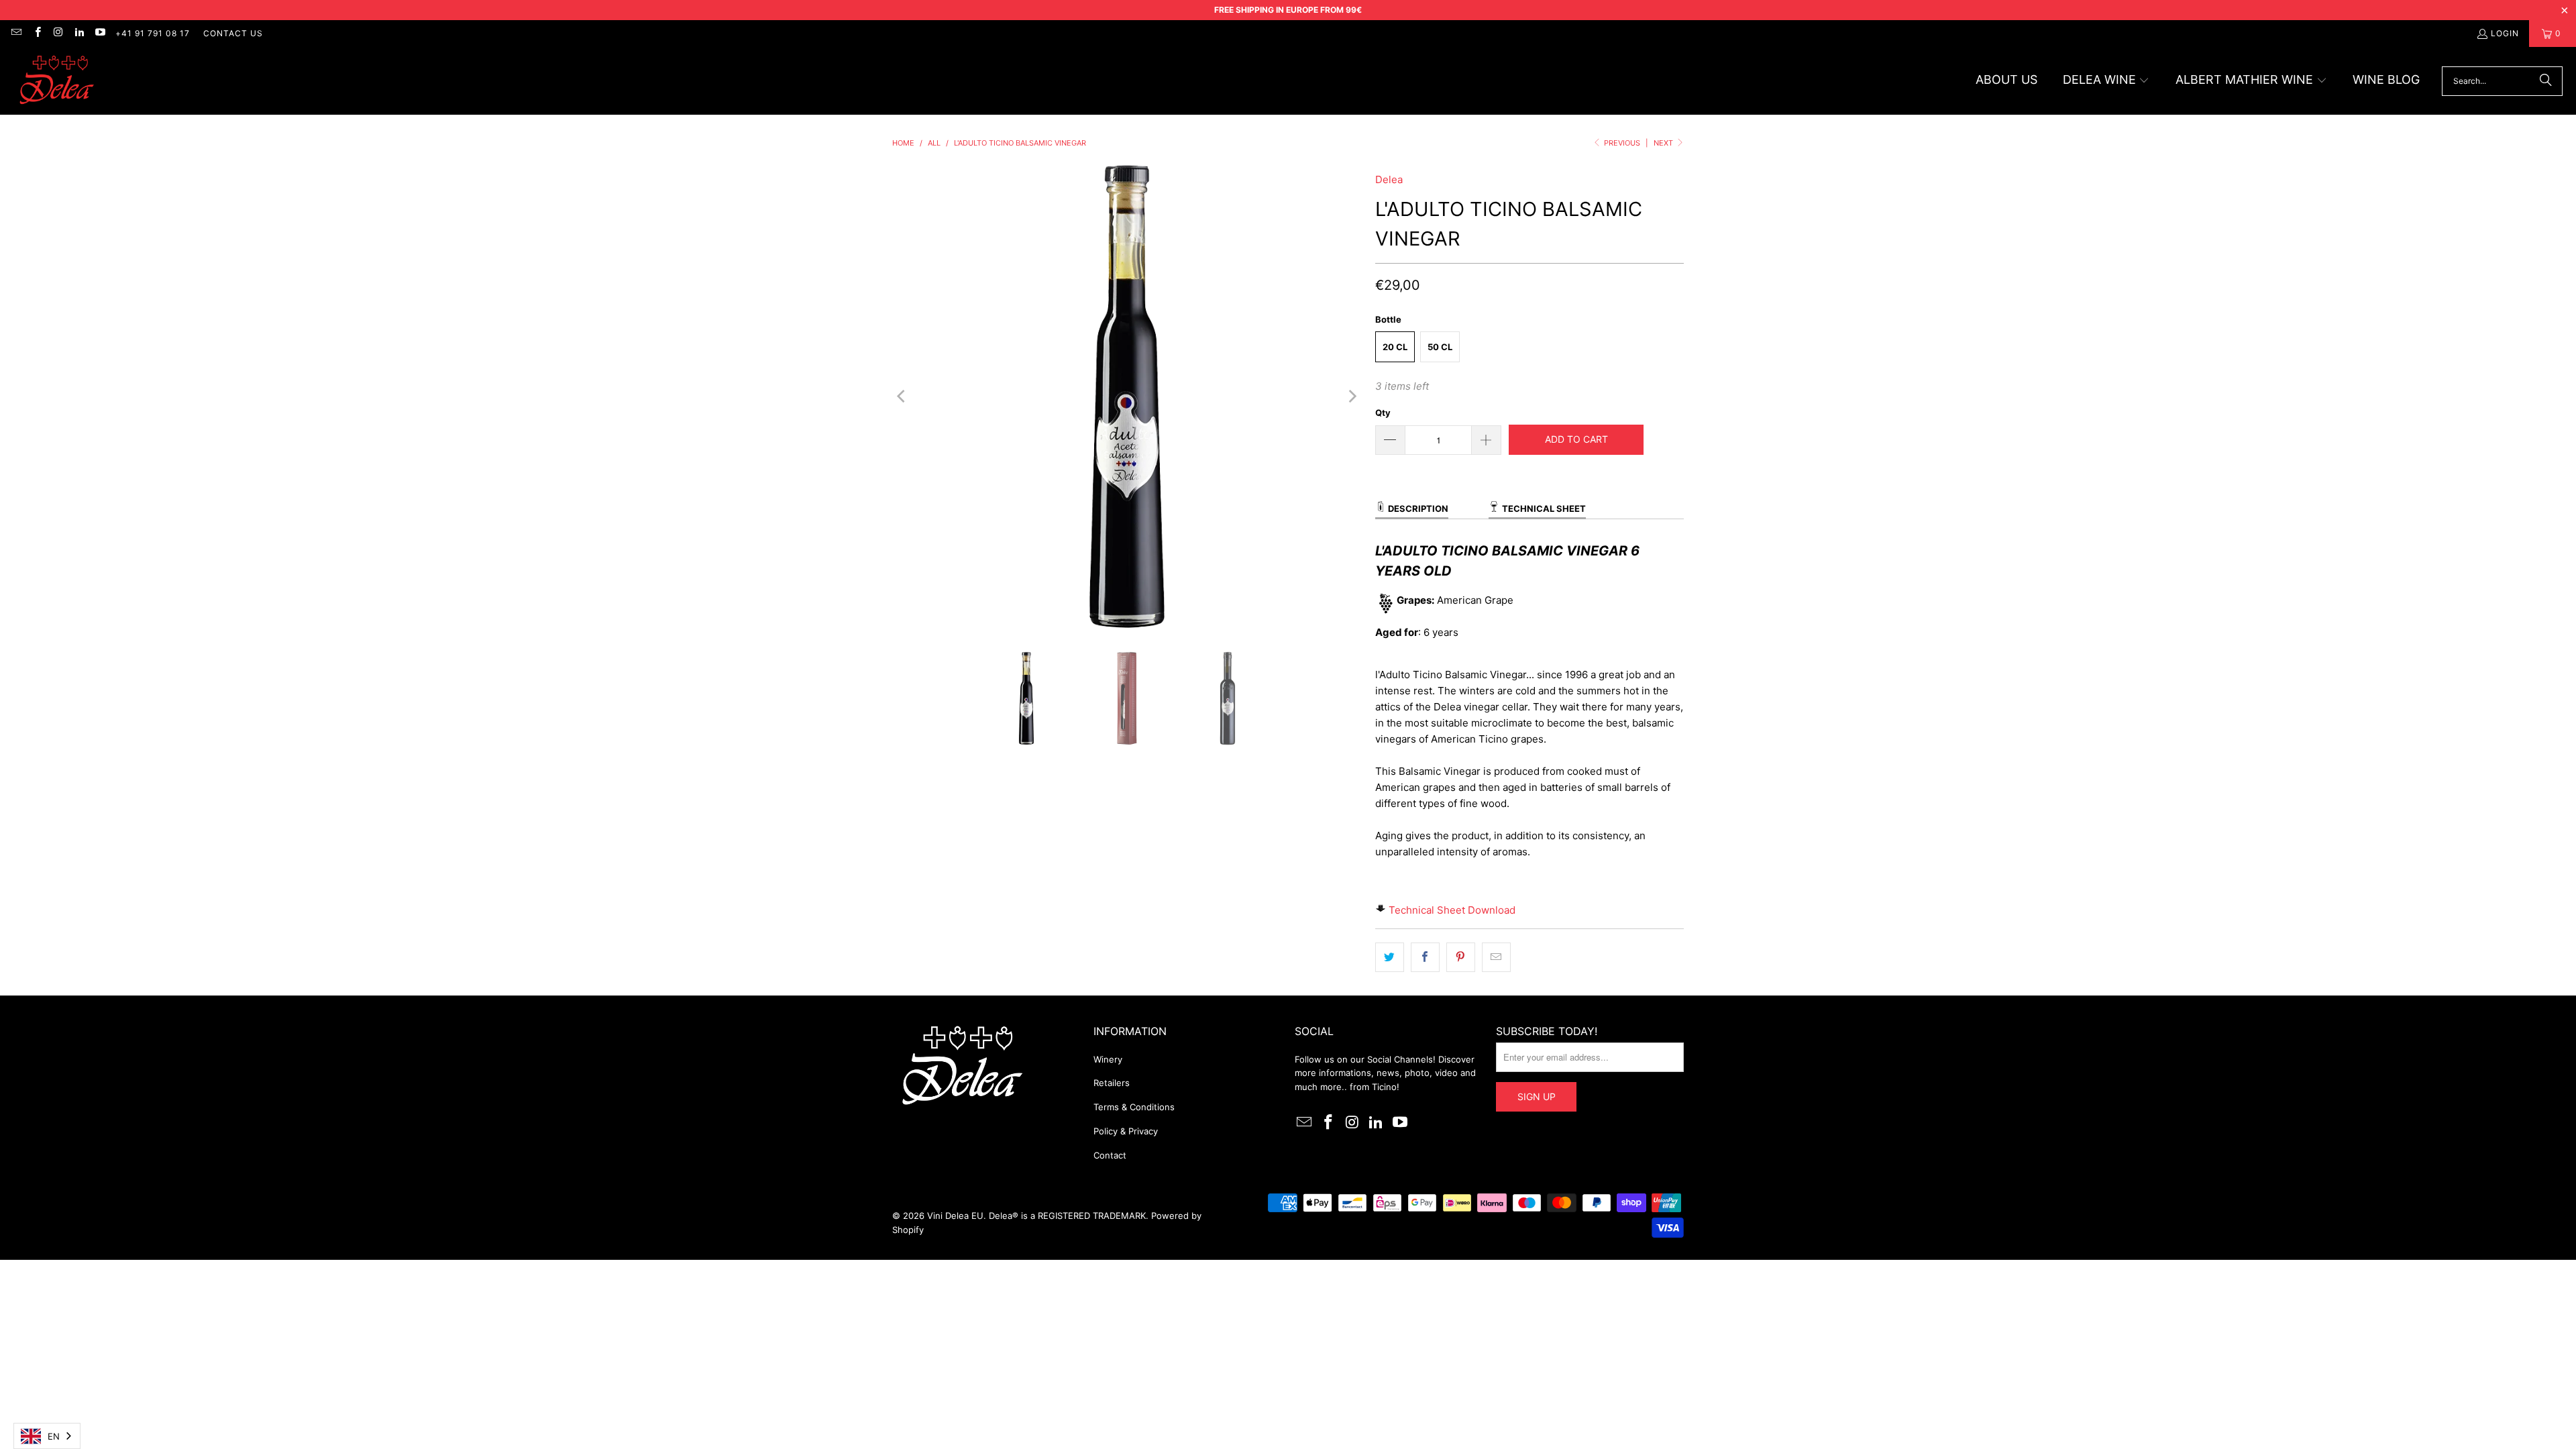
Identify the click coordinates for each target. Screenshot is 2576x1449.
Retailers (1112, 1083)
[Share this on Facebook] (1425, 957)
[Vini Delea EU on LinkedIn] (79, 33)
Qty (1383, 413)
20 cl (1395, 347)
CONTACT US (233, 33)
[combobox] (47, 1436)
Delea (1389, 179)
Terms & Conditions (1134, 1107)
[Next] (1352, 396)
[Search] (2546, 81)
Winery (1108, 1059)
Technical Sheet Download (1452, 910)
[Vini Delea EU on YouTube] (100, 33)
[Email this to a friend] (1496, 957)
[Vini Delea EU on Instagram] (58, 33)
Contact (1110, 1155)
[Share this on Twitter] (1390, 957)
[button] (2106, 81)
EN (54, 1436)
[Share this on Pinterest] (1461, 957)
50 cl (1440, 347)
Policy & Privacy (1126, 1131)
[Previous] (902, 396)
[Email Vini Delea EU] (16, 33)
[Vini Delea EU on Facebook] (37, 33)
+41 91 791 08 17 (153, 33)
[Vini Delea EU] (57, 81)
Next (1664, 143)
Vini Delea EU (955, 1216)
